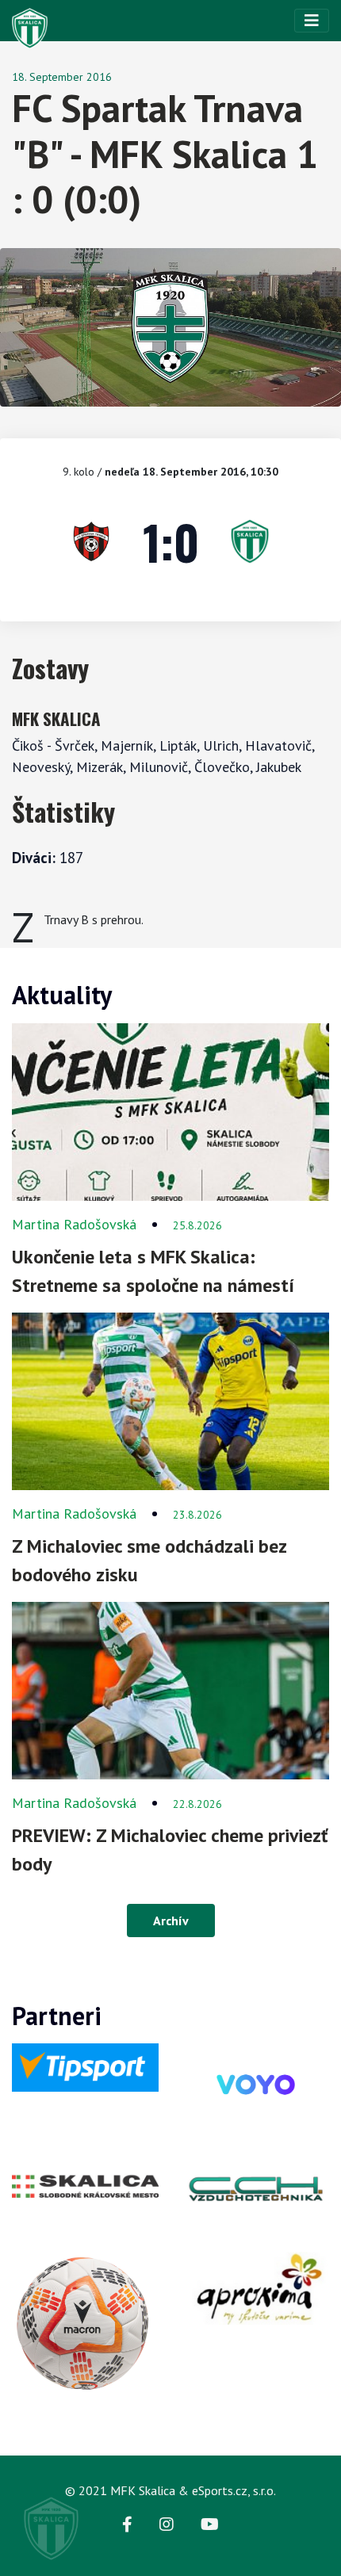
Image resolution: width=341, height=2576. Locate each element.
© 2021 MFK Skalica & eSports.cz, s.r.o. (170, 2490)
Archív (171, 1921)
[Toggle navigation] (312, 21)
